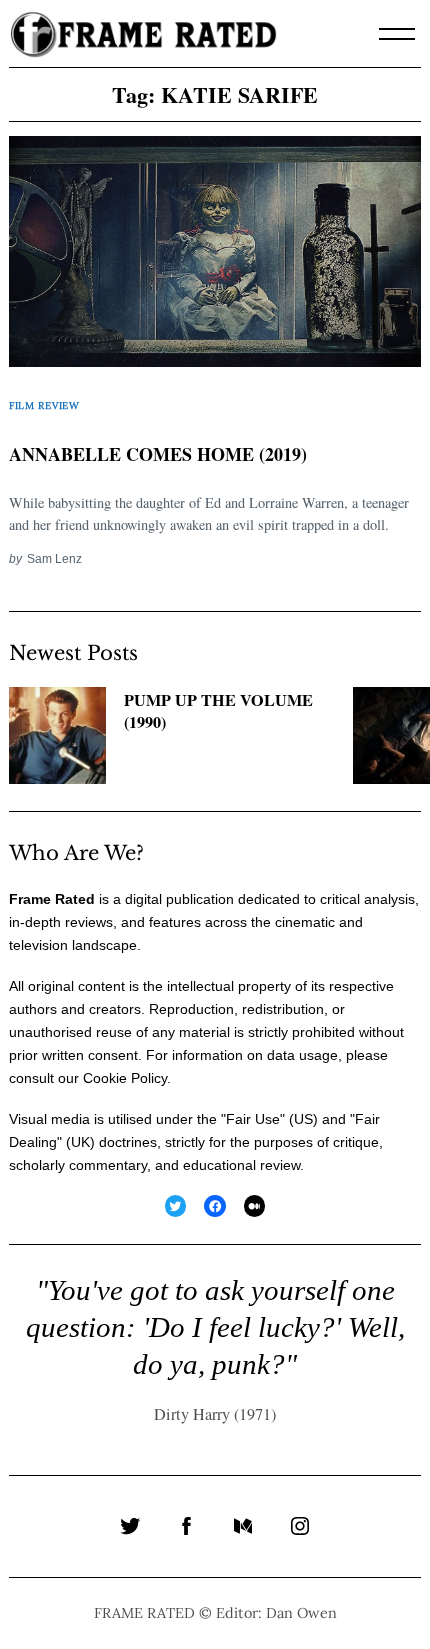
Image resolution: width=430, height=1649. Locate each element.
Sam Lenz (54, 558)
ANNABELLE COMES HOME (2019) (158, 454)
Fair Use (253, 1119)
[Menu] (397, 34)
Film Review (44, 405)
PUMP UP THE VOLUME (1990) (218, 711)
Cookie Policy (125, 1078)
